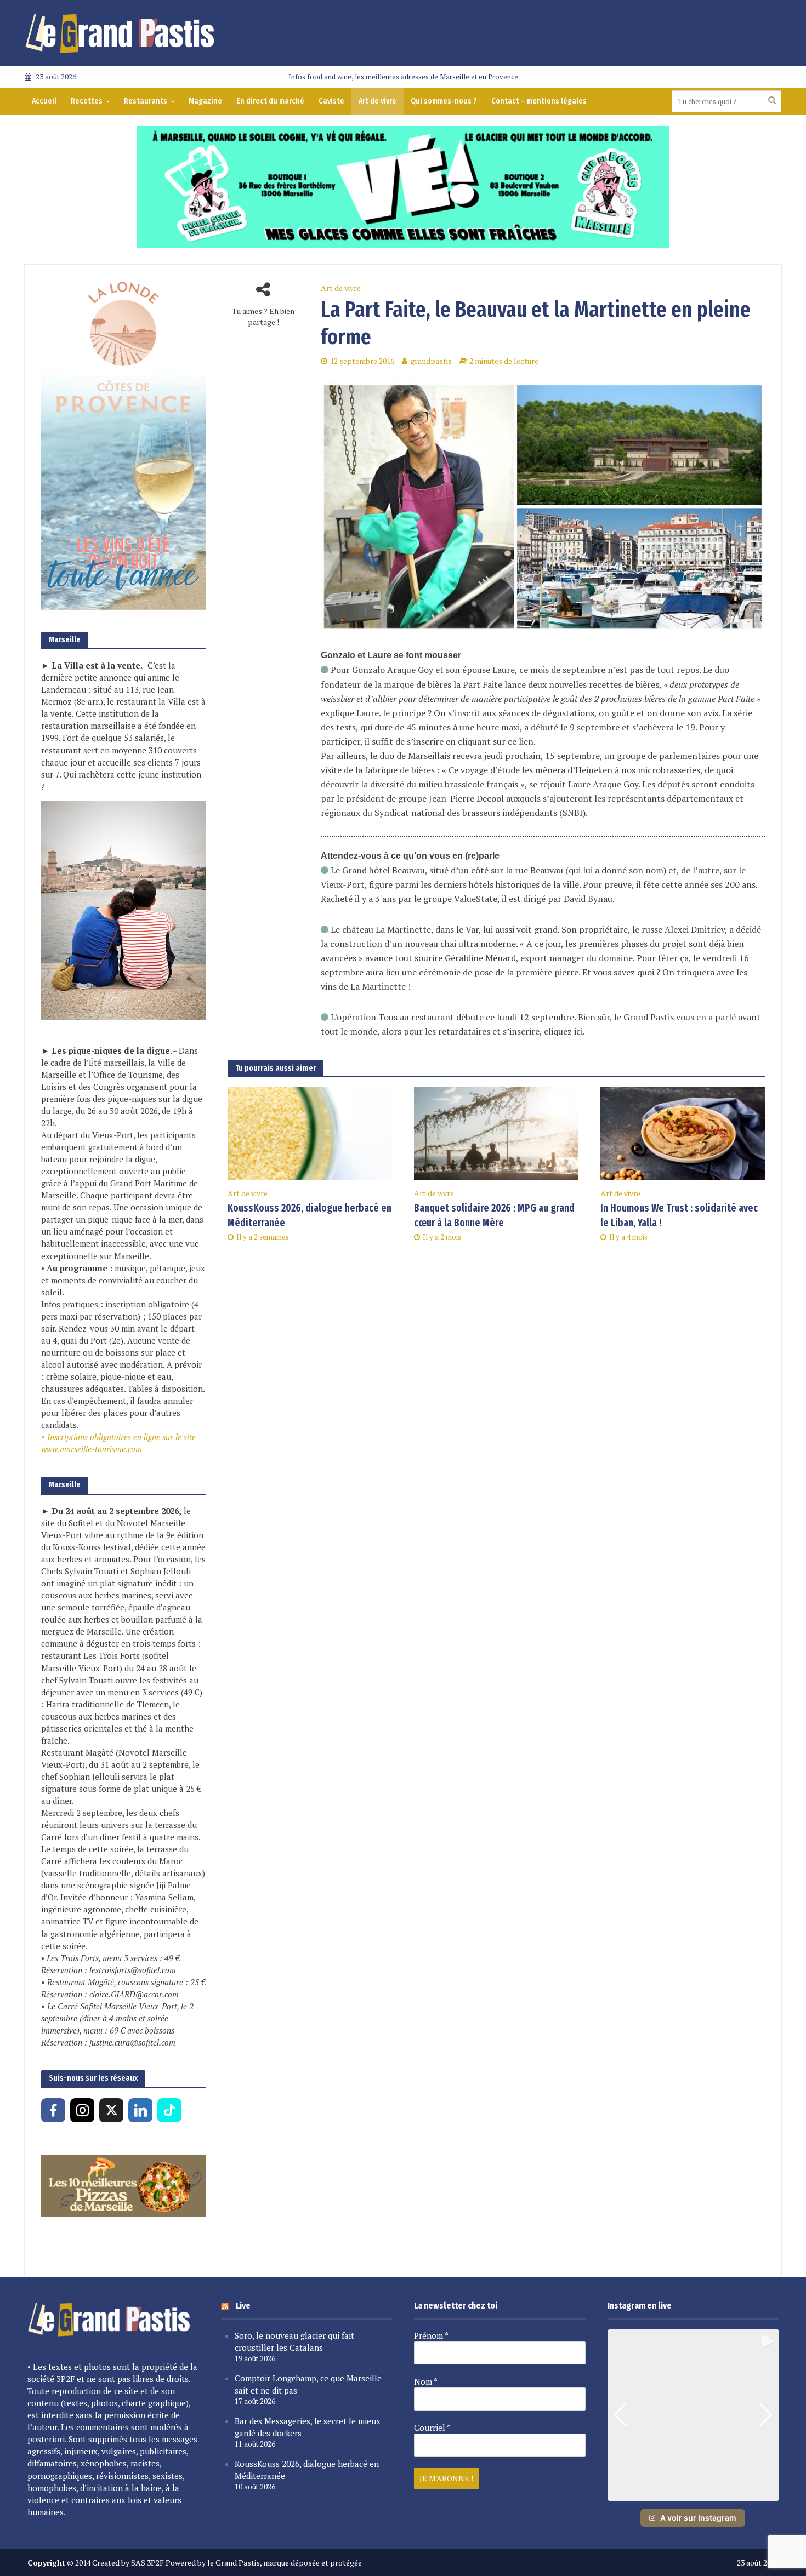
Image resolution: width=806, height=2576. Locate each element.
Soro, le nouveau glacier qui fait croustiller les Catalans (294, 2341)
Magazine (205, 101)
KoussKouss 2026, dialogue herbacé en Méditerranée (310, 1215)
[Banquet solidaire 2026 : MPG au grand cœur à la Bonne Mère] (496, 1132)
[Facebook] (53, 2110)
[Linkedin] (140, 2110)
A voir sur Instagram (698, 2518)
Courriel (432, 2428)
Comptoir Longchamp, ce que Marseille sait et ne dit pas (308, 2384)
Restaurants (146, 101)
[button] (693, 2493)
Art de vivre (378, 101)
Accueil (44, 101)
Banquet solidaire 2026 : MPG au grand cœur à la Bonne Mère (494, 1215)
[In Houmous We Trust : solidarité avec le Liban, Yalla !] (683, 1132)
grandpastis (431, 361)
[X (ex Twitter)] (111, 2110)
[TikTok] (169, 2110)
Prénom (431, 2335)
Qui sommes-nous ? (444, 101)
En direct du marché (270, 101)
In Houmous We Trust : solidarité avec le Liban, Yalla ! (679, 1215)
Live (243, 2306)
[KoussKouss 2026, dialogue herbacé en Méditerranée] (310, 1132)
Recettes (87, 101)
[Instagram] (82, 2110)
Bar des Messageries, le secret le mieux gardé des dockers (308, 2427)
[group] (693, 2415)
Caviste (331, 101)
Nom (426, 2381)
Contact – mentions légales (539, 101)
